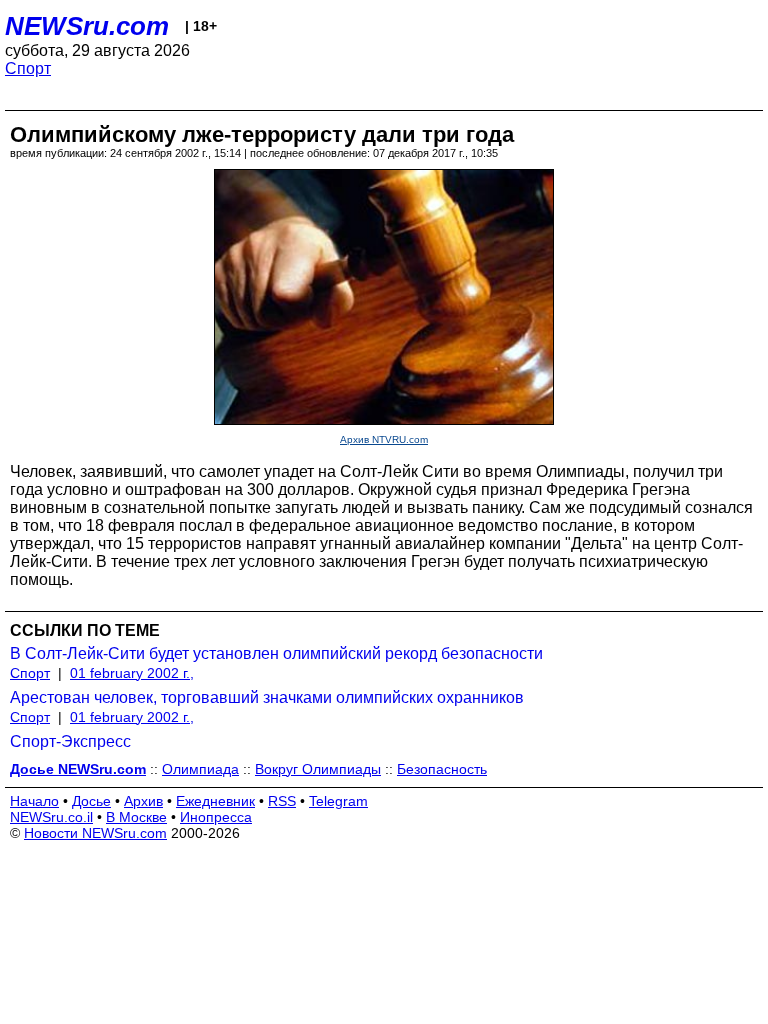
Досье (91, 801)
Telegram (338, 801)
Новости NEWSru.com (95, 833)
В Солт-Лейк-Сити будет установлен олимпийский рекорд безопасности (276, 653)
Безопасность (442, 769)
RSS (282, 801)
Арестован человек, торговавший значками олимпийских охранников (267, 697)
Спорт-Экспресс (70, 741)
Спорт (28, 68)
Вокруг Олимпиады (318, 769)
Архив (143, 801)
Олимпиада (200, 769)
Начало (34, 801)
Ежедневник (215, 801)
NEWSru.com (87, 26)
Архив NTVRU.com (384, 439)
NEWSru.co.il (51, 817)
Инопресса (216, 817)
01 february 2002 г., (132, 673)
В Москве (136, 817)
